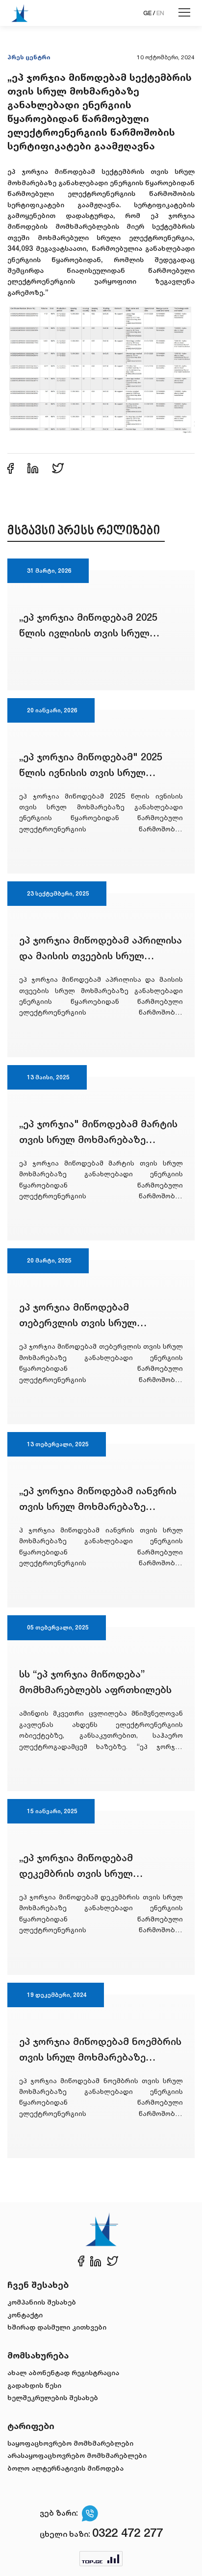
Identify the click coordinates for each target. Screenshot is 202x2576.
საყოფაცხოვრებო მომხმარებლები (70, 2443)
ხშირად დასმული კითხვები (57, 2327)
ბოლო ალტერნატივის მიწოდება (65, 2468)
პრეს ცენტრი (29, 57)
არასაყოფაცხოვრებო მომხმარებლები (77, 2455)
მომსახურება (38, 2355)
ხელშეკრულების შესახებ (53, 2397)
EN (160, 13)
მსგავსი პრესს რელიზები (84, 531)
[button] (101, 369)
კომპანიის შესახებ (42, 2302)
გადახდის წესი (34, 2385)
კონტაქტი (25, 2315)
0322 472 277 (127, 2533)
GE (147, 13)
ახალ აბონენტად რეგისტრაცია (63, 2372)
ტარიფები (31, 2426)
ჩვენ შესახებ (38, 2284)
